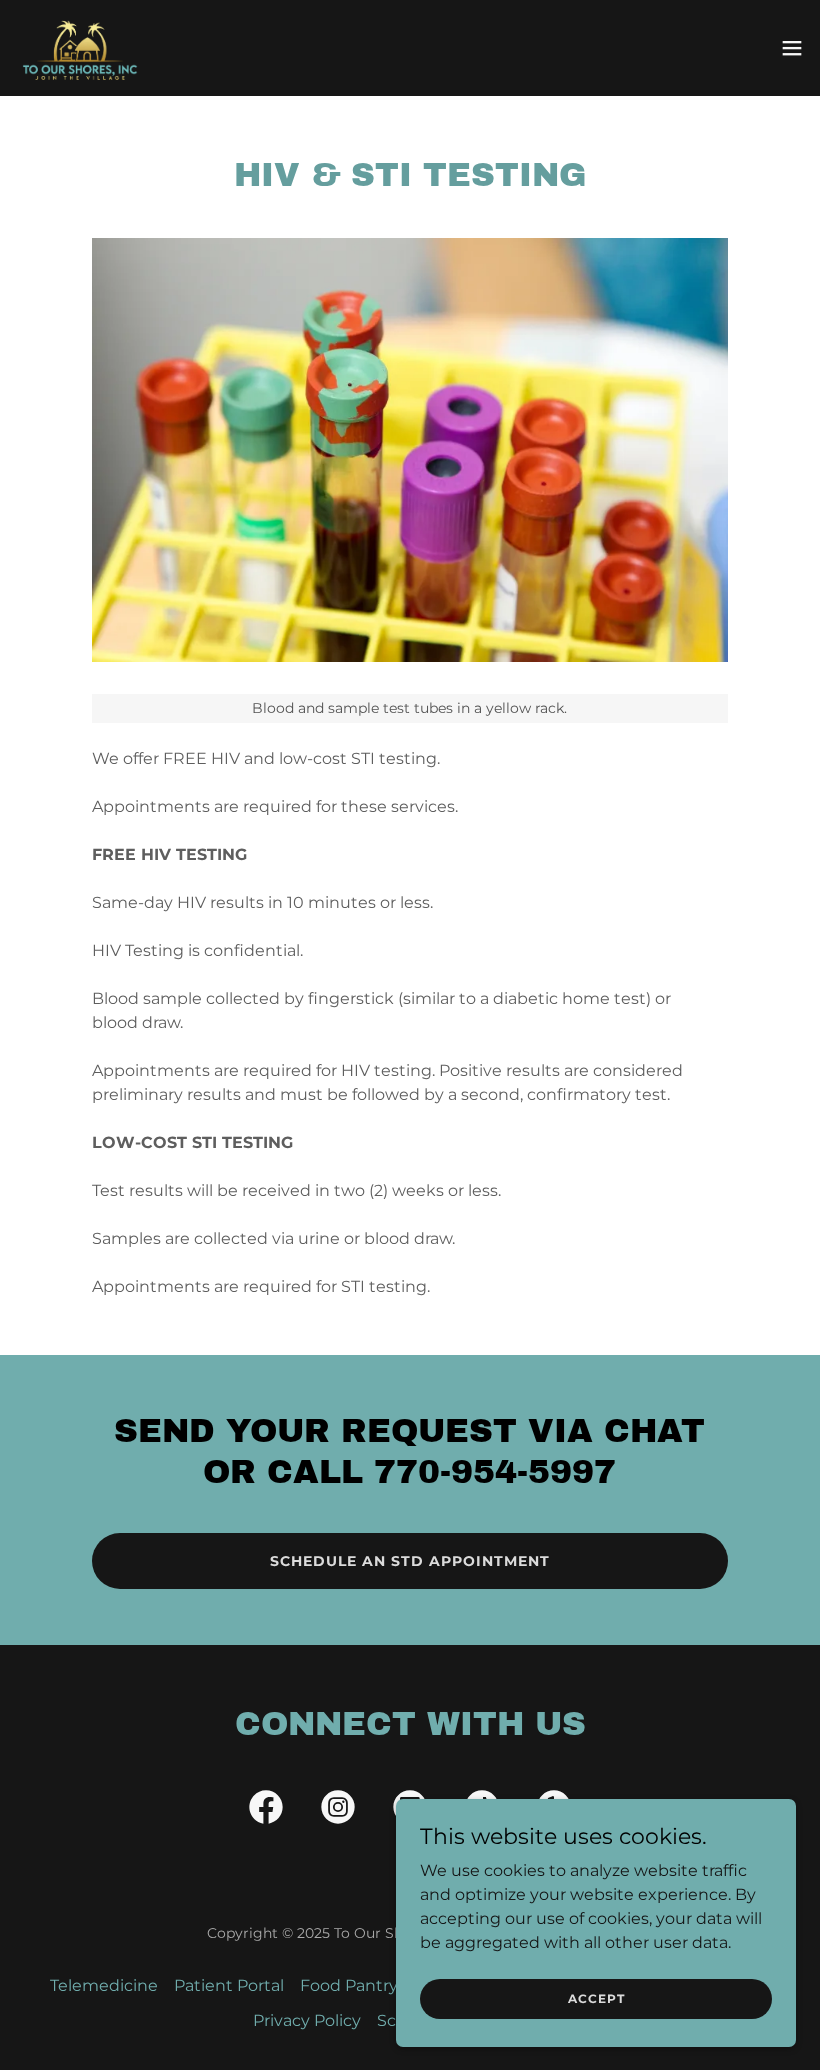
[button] (792, 48)
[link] (79, 48)
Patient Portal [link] (229, 1985)
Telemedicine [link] (104, 1985)
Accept (596, 1998)
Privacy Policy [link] (307, 2020)
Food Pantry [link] (349, 1985)
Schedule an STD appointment (410, 1561)
